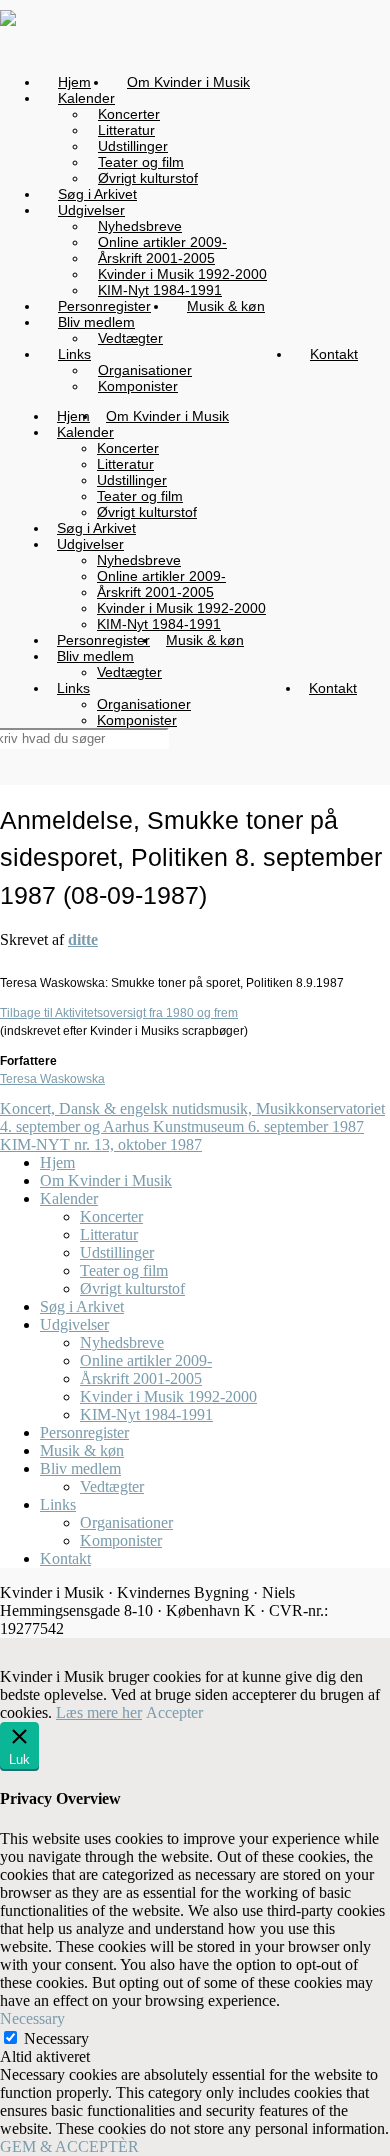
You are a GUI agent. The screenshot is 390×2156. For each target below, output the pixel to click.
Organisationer (126, 1522)
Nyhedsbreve (122, 1342)
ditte (83, 939)
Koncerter (111, 1216)
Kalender (69, 1198)
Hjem (57, 1162)
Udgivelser (74, 1324)
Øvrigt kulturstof (132, 1288)
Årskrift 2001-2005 (141, 1378)
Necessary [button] (32, 2018)
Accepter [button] (174, 1712)
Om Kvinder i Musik (106, 1180)
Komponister (121, 1540)
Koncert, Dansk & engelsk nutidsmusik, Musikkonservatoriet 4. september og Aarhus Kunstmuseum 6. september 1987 (192, 1117)
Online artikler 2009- (146, 1360)
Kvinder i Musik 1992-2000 (168, 1396)
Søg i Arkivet (82, 1306)
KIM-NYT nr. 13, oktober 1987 (101, 1144)
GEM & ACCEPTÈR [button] (69, 2146)
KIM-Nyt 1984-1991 (146, 1414)
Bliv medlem (80, 1468)
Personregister (84, 1432)
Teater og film (124, 1270)
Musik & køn (82, 1450)
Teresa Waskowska (52, 1079)
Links (58, 1504)
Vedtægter (112, 1486)
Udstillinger (117, 1252)
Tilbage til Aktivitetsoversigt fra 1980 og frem (119, 1013)
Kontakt (65, 1558)
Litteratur (109, 1234)
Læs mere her (99, 1712)
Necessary (56, 2038)
